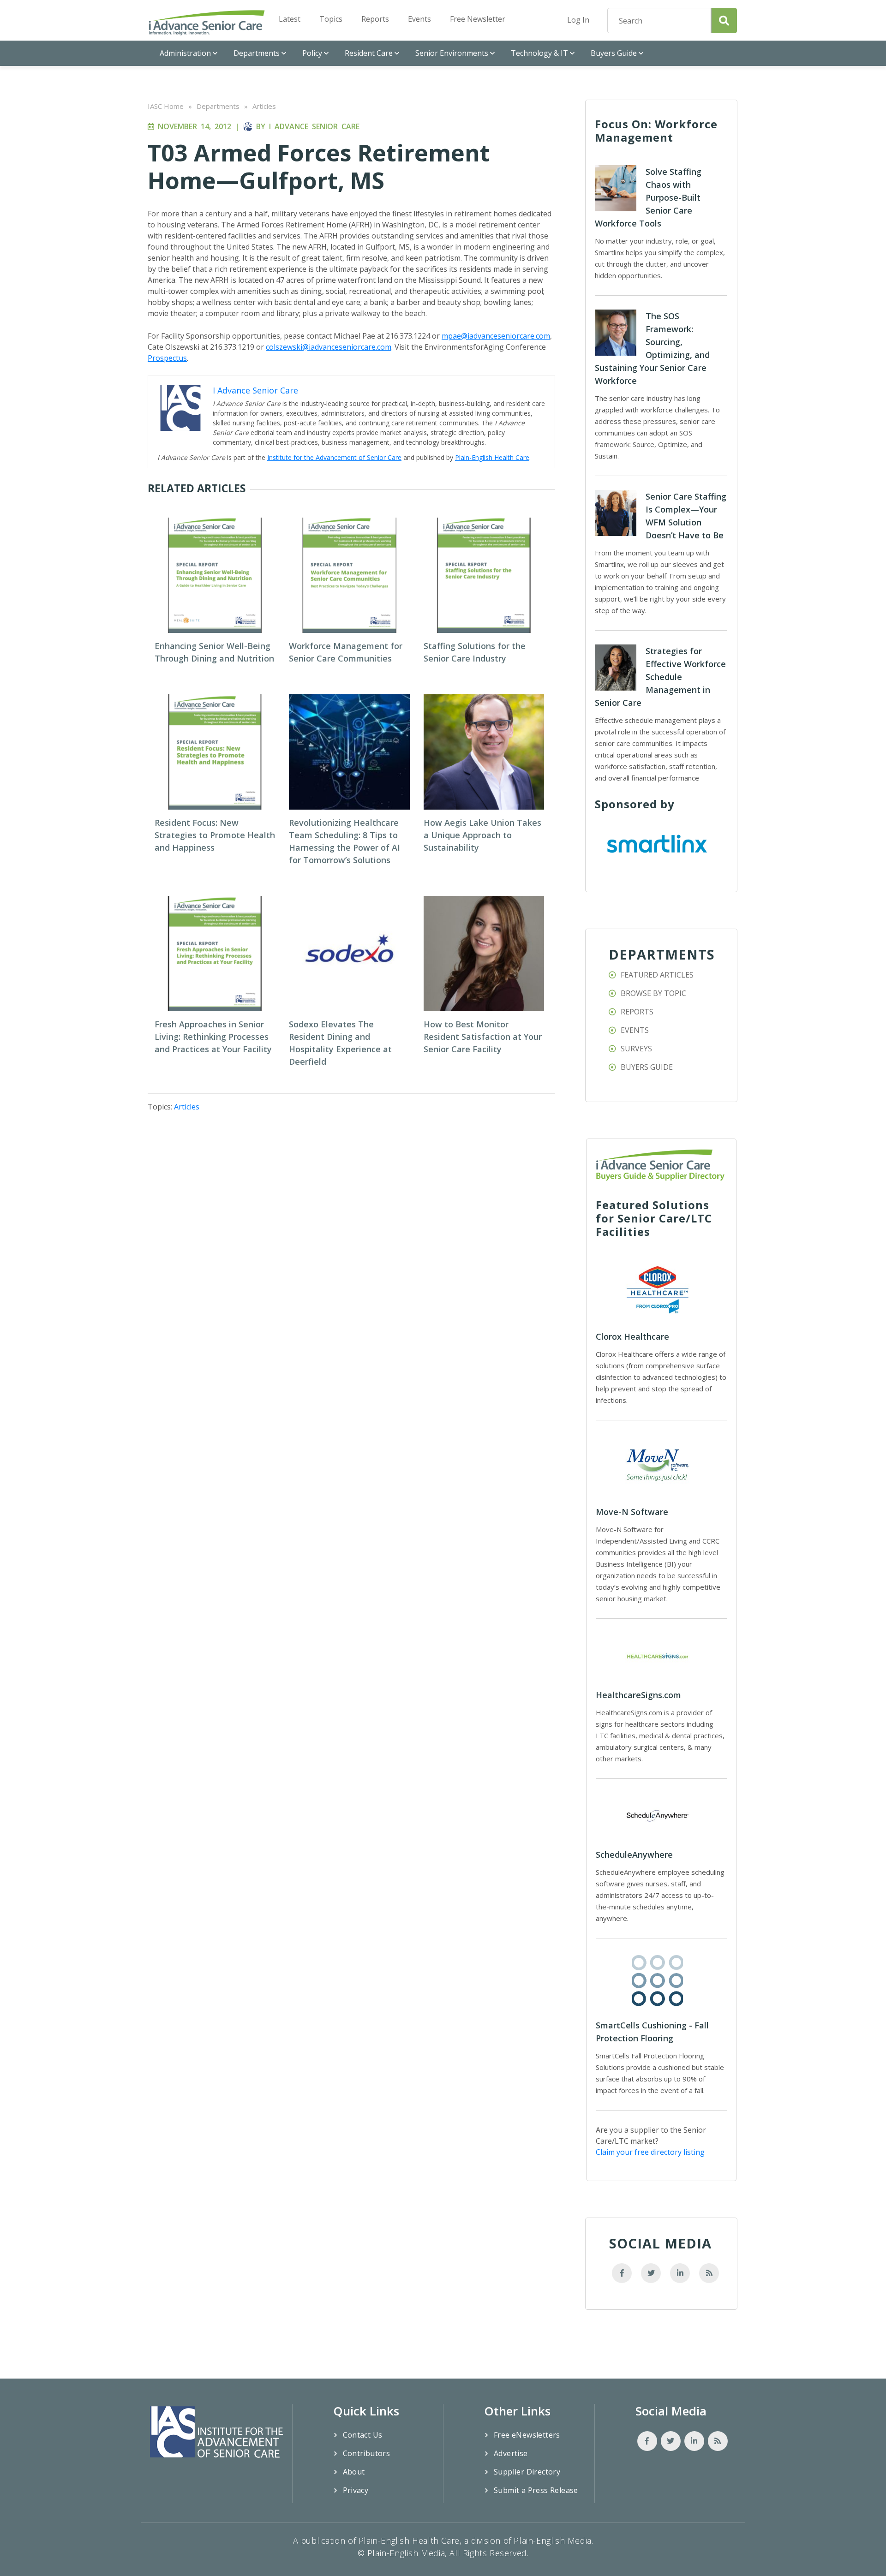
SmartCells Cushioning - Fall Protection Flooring (652, 2032)
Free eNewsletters (527, 2435)
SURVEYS (636, 1049)
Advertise (511, 2453)
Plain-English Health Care (492, 457)
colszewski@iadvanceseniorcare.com (329, 347)
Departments (257, 53)
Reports (375, 19)
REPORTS (637, 1012)
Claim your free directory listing (650, 2152)
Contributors (367, 2453)
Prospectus (167, 358)
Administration (185, 53)
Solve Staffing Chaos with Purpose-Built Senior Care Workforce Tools (648, 197)
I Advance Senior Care (314, 126)
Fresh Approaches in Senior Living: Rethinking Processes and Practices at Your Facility (213, 1037)
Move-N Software (632, 1512)
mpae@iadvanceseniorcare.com (496, 336)
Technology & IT (539, 53)
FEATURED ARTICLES (657, 975)
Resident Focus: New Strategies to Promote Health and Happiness (215, 835)
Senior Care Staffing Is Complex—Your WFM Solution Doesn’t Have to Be (686, 516)
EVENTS (635, 1030)
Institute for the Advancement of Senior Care (334, 457)
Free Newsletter (478, 19)
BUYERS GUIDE (647, 1067)
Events (419, 19)
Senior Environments (452, 53)
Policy (312, 53)
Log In (578, 20)
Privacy (356, 2490)
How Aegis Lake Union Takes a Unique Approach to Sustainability (482, 835)
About (354, 2472)
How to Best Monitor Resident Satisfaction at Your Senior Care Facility (483, 1037)
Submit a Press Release (536, 2490)
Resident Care (369, 53)
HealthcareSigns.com (638, 1695)
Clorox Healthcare (632, 1336)
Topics (331, 19)
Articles (264, 106)
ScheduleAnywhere (634, 1854)
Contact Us (363, 2435)
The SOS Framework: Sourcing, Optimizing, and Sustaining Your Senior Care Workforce (652, 348)
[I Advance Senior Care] (207, 22)
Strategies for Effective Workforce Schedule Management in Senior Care (660, 677)
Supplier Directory (527, 2472)
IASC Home (166, 106)
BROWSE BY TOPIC (653, 993)
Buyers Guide (614, 53)
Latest (290, 19)
